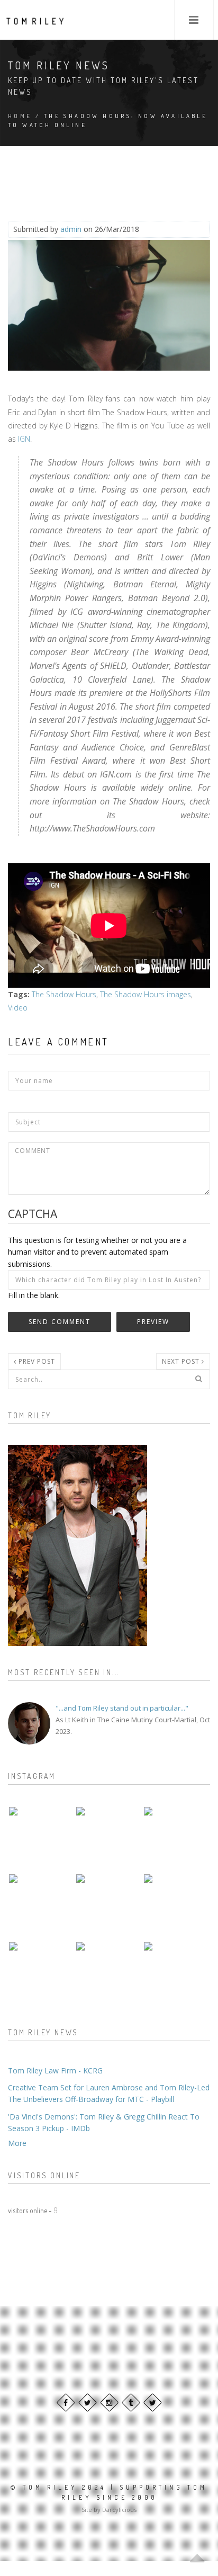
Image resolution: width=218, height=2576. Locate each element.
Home (20, 116)
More (17, 2143)
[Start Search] (198, 1379)
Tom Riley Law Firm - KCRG (55, 2070)
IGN (24, 439)
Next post (182, 1361)
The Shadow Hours (64, 994)
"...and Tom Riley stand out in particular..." (122, 1708)
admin (71, 229)
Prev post (36, 1361)
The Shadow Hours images (146, 994)
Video (18, 1008)
